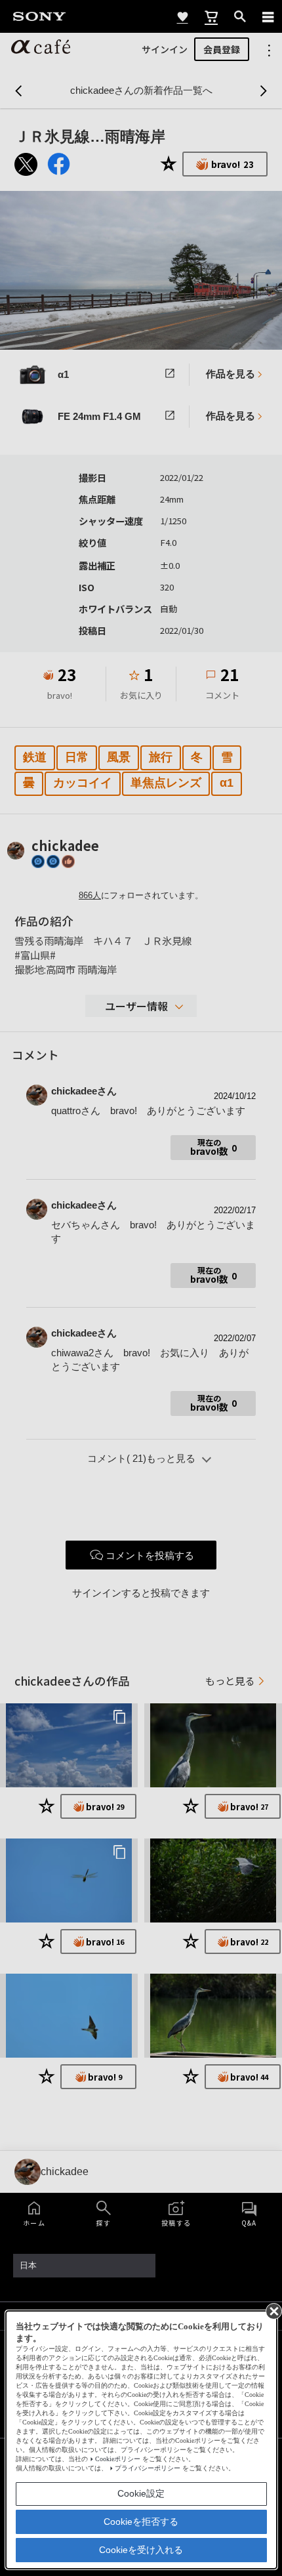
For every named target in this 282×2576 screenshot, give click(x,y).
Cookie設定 (141, 2493)
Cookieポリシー (118, 2459)
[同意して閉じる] (273, 2310)
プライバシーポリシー (148, 2468)
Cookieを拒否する (141, 2522)
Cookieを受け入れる (141, 2550)
